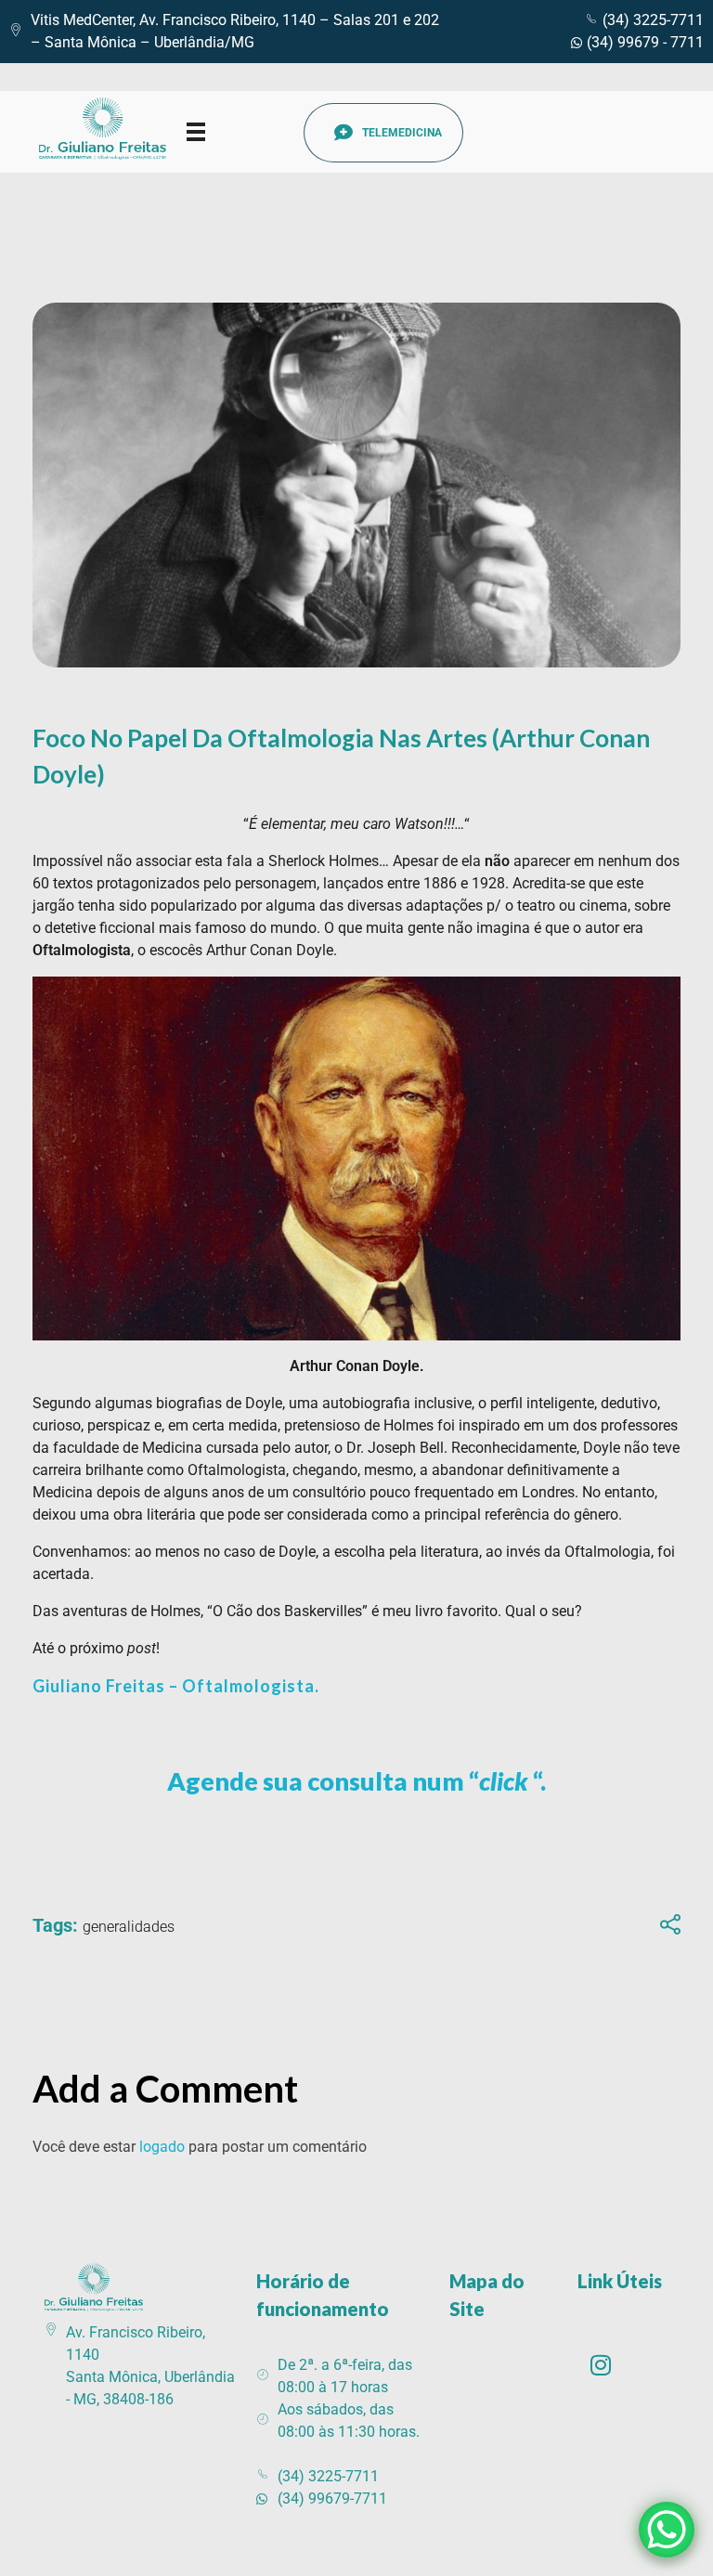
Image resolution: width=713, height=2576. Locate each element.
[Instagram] (601, 2364)
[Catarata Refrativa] (110, 129)
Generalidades (129, 1927)
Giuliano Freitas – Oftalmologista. (176, 1686)
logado (164, 2147)
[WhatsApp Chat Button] (667, 2530)
